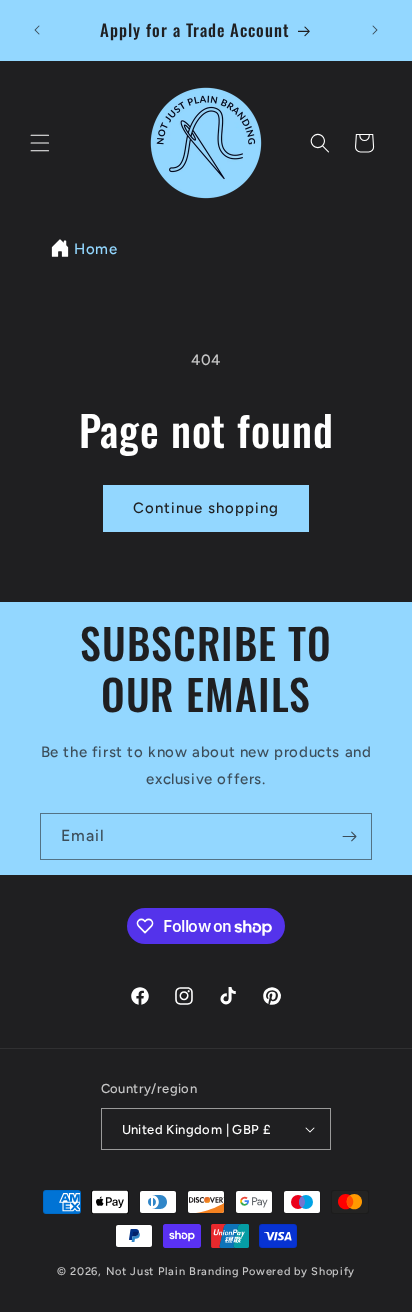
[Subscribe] (349, 836)
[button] (40, 143)
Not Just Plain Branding (173, 1271)
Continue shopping (206, 508)
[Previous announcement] (37, 30)
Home (95, 249)
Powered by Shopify (298, 1271)
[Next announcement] (375, 30)
